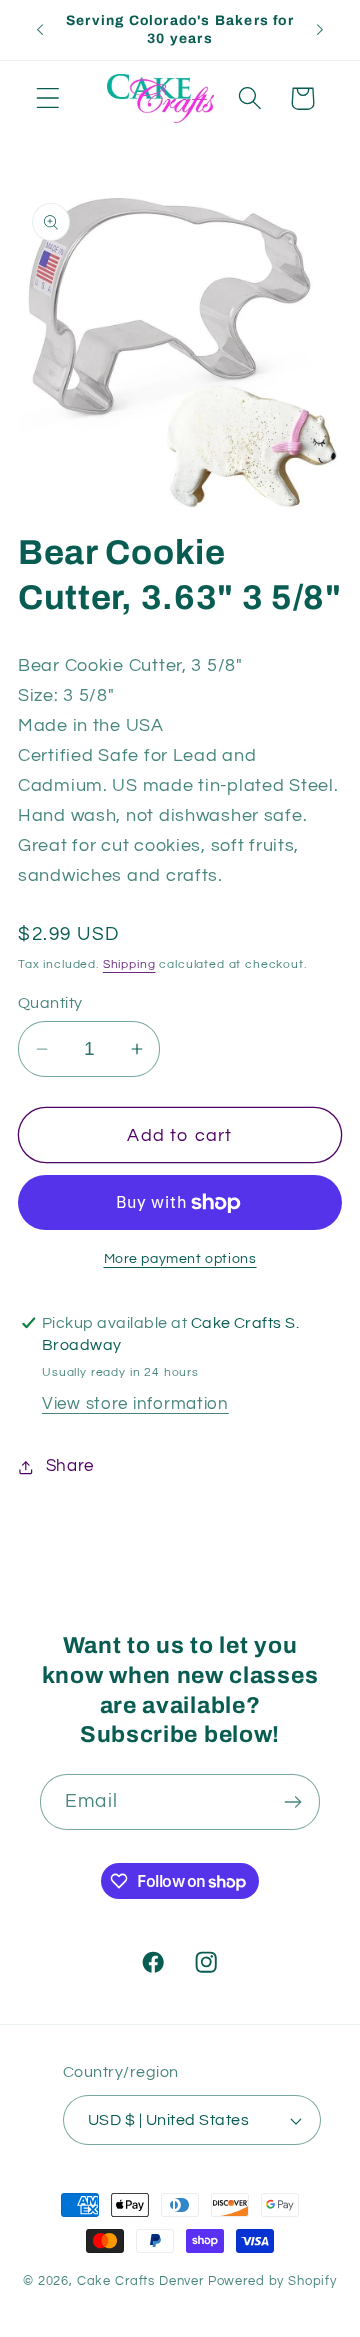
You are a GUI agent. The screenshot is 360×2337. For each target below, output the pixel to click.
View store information (135, 1404)
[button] (48, 98)
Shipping (129, 964)
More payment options (180, 1258)
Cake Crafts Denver (140, 2281)
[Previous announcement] (40, 30)
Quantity (50, 1003)
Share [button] (70, 1466)
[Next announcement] (320, 30)
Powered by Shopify (272, 2281)
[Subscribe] (292, 1802)
